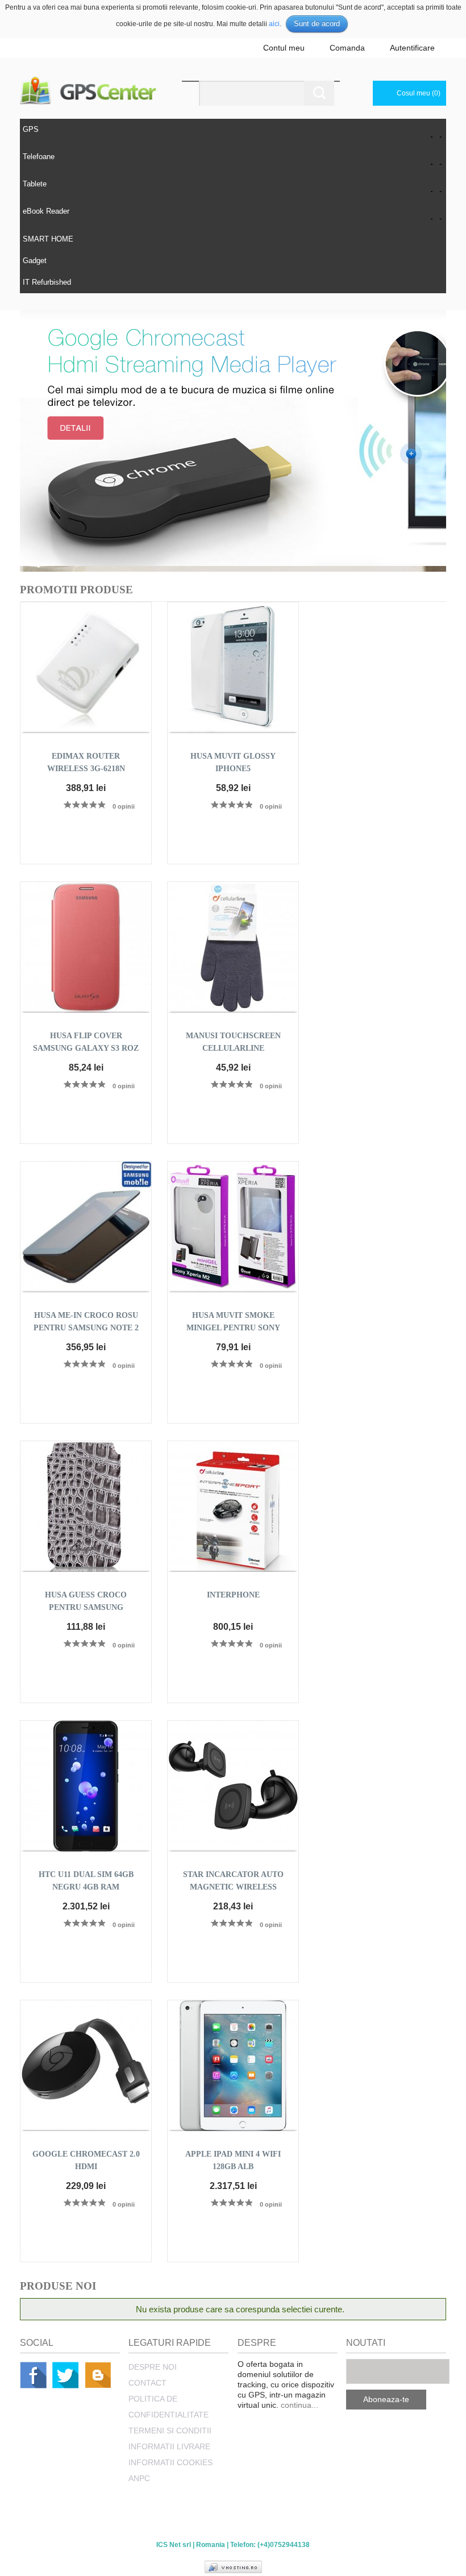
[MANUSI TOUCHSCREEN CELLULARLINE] (233, 947)
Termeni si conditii (170, 2431)
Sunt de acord (317, 24)
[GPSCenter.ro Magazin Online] (101, 91)
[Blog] (98, 2375)
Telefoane (39, 157)
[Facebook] (33, 2375)
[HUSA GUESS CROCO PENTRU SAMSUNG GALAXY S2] (86, 1507)
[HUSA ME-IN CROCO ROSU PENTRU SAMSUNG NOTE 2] (86, 1227)
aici (274, 24)
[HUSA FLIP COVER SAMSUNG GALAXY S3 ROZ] (86, 947)
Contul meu (284, 48)
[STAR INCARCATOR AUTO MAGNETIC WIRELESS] (233, 1786)
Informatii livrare (169, 2446)
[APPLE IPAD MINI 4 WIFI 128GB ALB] (233, 2066)
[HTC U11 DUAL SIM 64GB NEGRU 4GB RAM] (86, 1786)
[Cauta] (319, 93)
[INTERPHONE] (233, 1507)
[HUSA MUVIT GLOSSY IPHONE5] (233, 668)
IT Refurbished (47, 282)
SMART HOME (48, 239)
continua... (299, 2405)
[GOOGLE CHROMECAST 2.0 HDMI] (86, 2066)
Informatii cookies (170, 2462)
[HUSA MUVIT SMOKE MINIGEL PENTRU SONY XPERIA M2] (233, 1227)
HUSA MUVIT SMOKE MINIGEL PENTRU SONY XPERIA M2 (233, 1328)
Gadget (35, 261)
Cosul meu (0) (419, 93)
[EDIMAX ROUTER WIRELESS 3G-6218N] (86, 668)
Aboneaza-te (386, 2399)
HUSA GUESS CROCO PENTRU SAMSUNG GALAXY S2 (86, 1607)
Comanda (347, 48)
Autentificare (412, 48)
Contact (147, 2383)
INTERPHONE (233, 1595)
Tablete (35, 184)
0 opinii (124, 806)
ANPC (139, 2478)
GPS (31, 129)
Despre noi (153, 2367)
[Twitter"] (66, 2375)
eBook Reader (46, 211)
